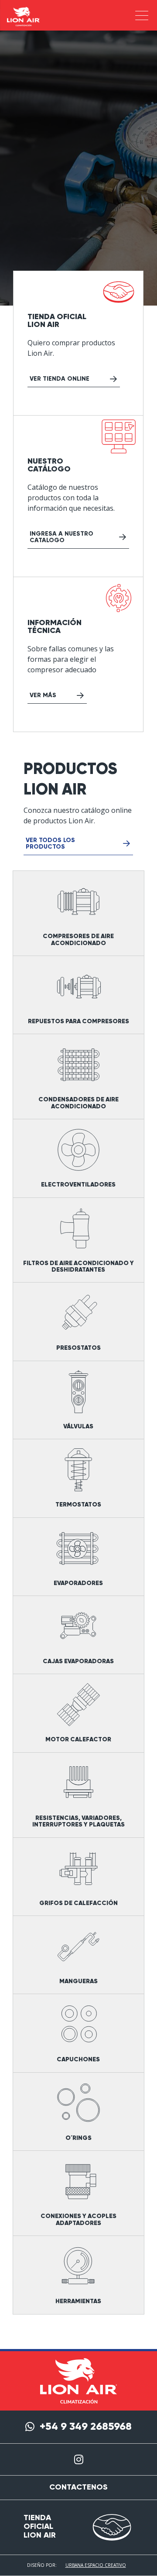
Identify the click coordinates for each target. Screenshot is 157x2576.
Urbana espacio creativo (96, 2565)
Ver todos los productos (50, 844)
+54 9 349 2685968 (86, 2427)
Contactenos (78, 2487)
